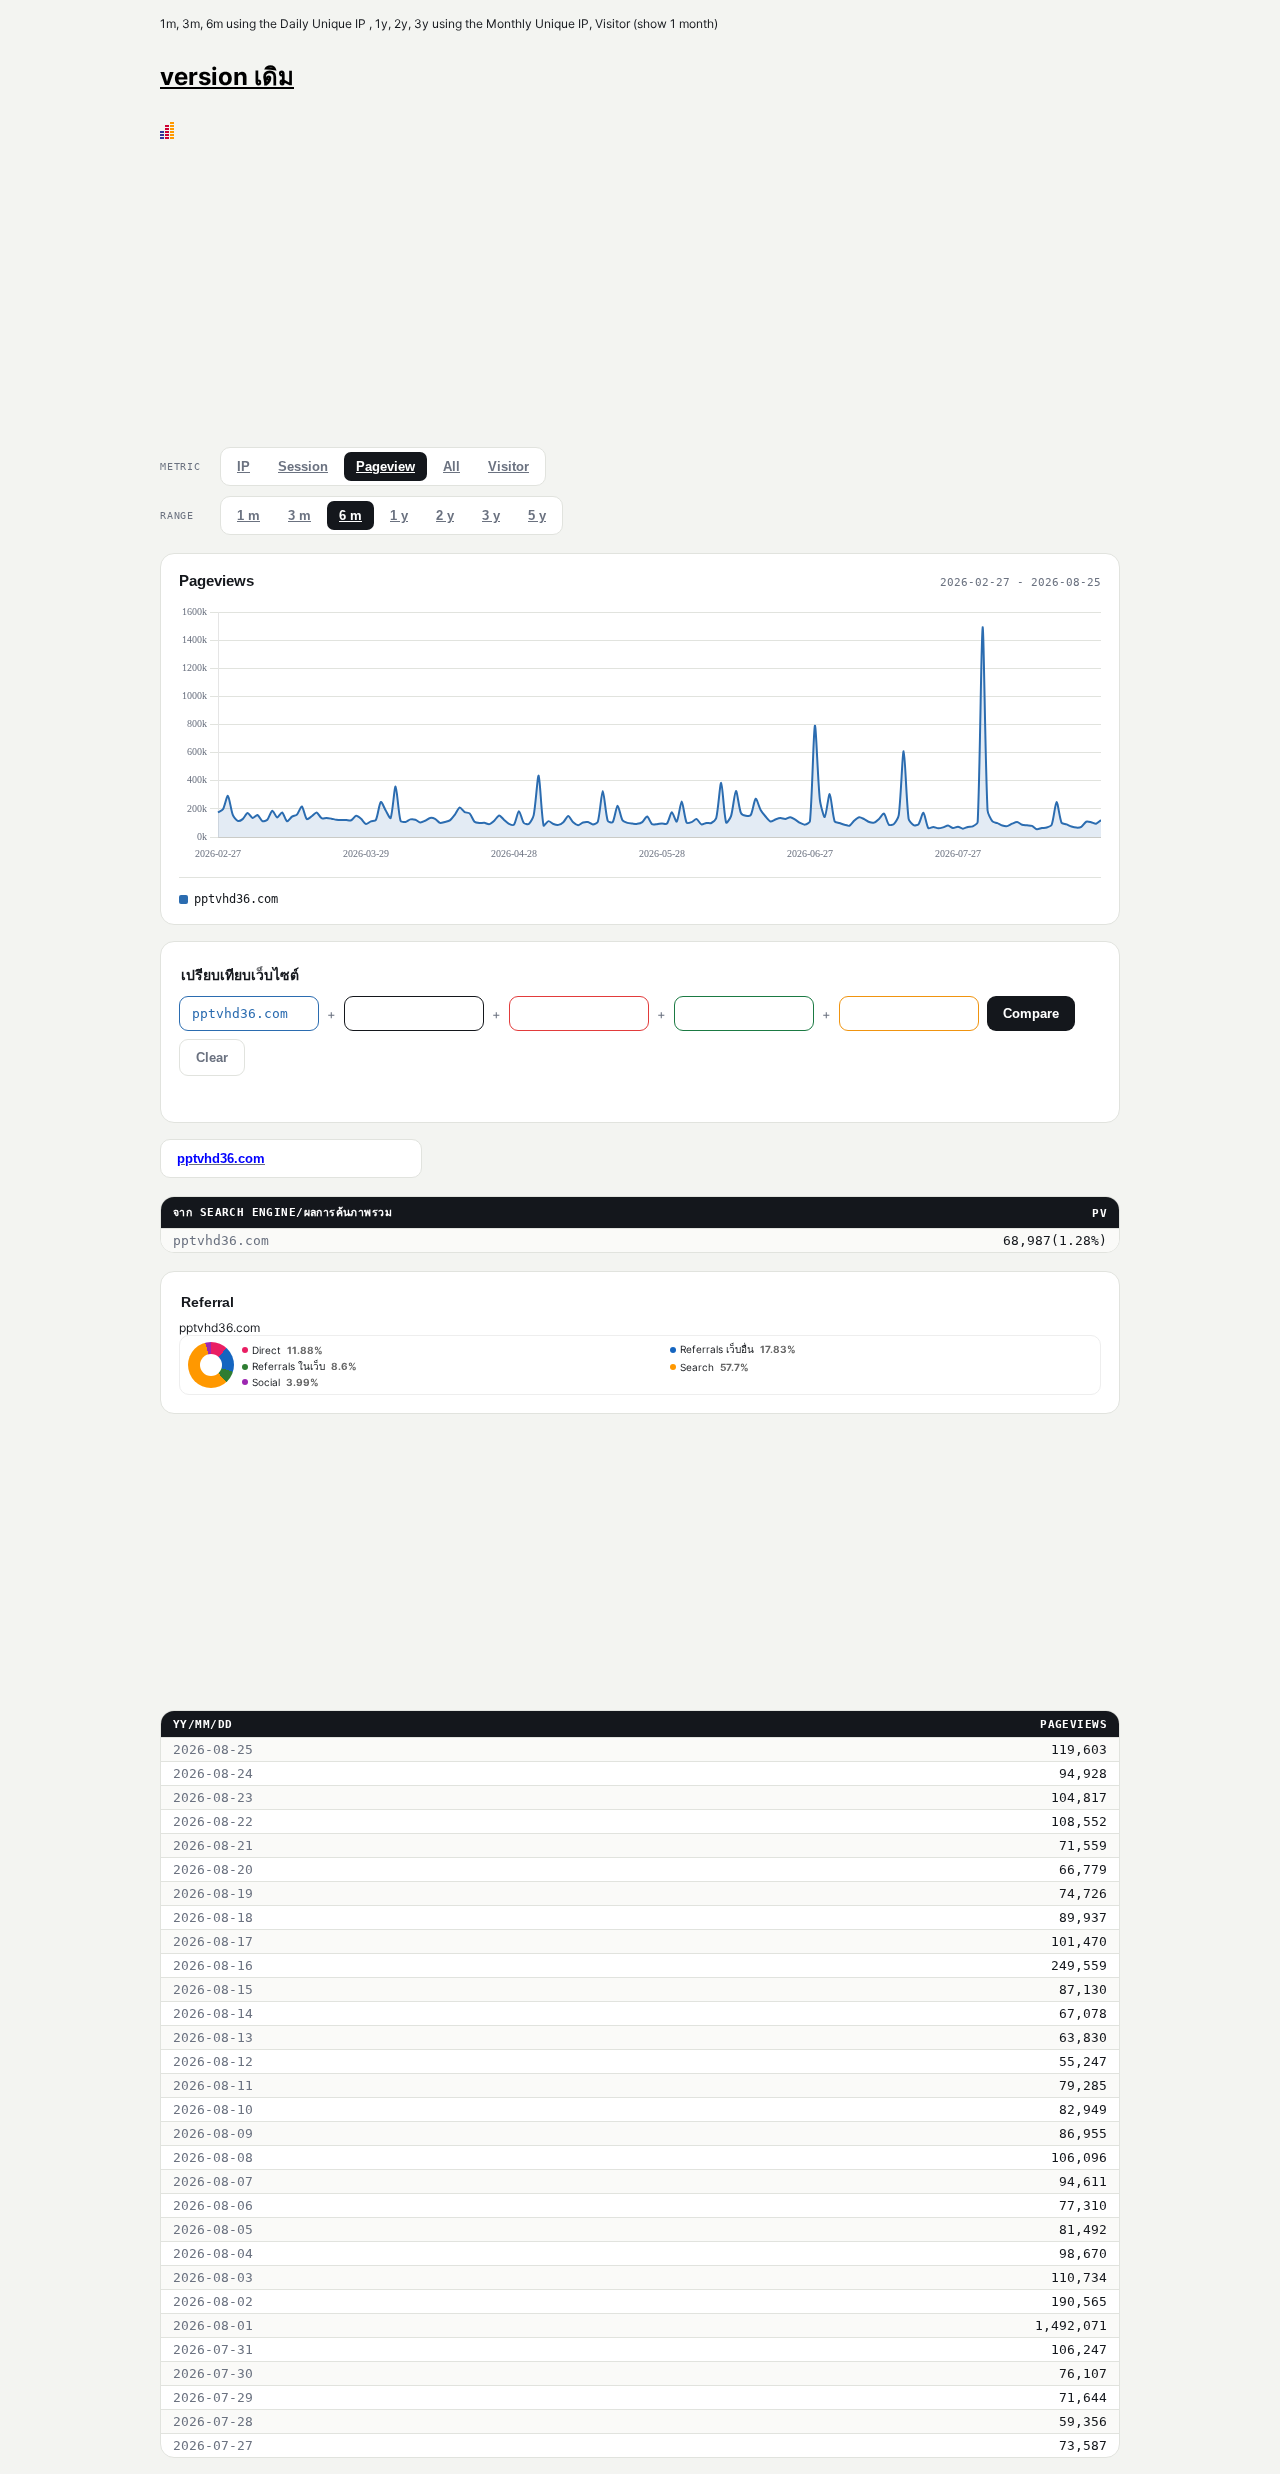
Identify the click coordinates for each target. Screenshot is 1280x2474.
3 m (299, 515)
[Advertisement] (640, 289)
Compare (1031, 1013)
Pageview (385, 466)
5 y (537, 515)
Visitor (508, 466)
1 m (248, 515)
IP (243, 466)
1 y (399, 515)
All (451, 466)
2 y (445, 515)
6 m (350, 515)
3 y (491, 515)
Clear (212, 1057)
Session (303, 466)
